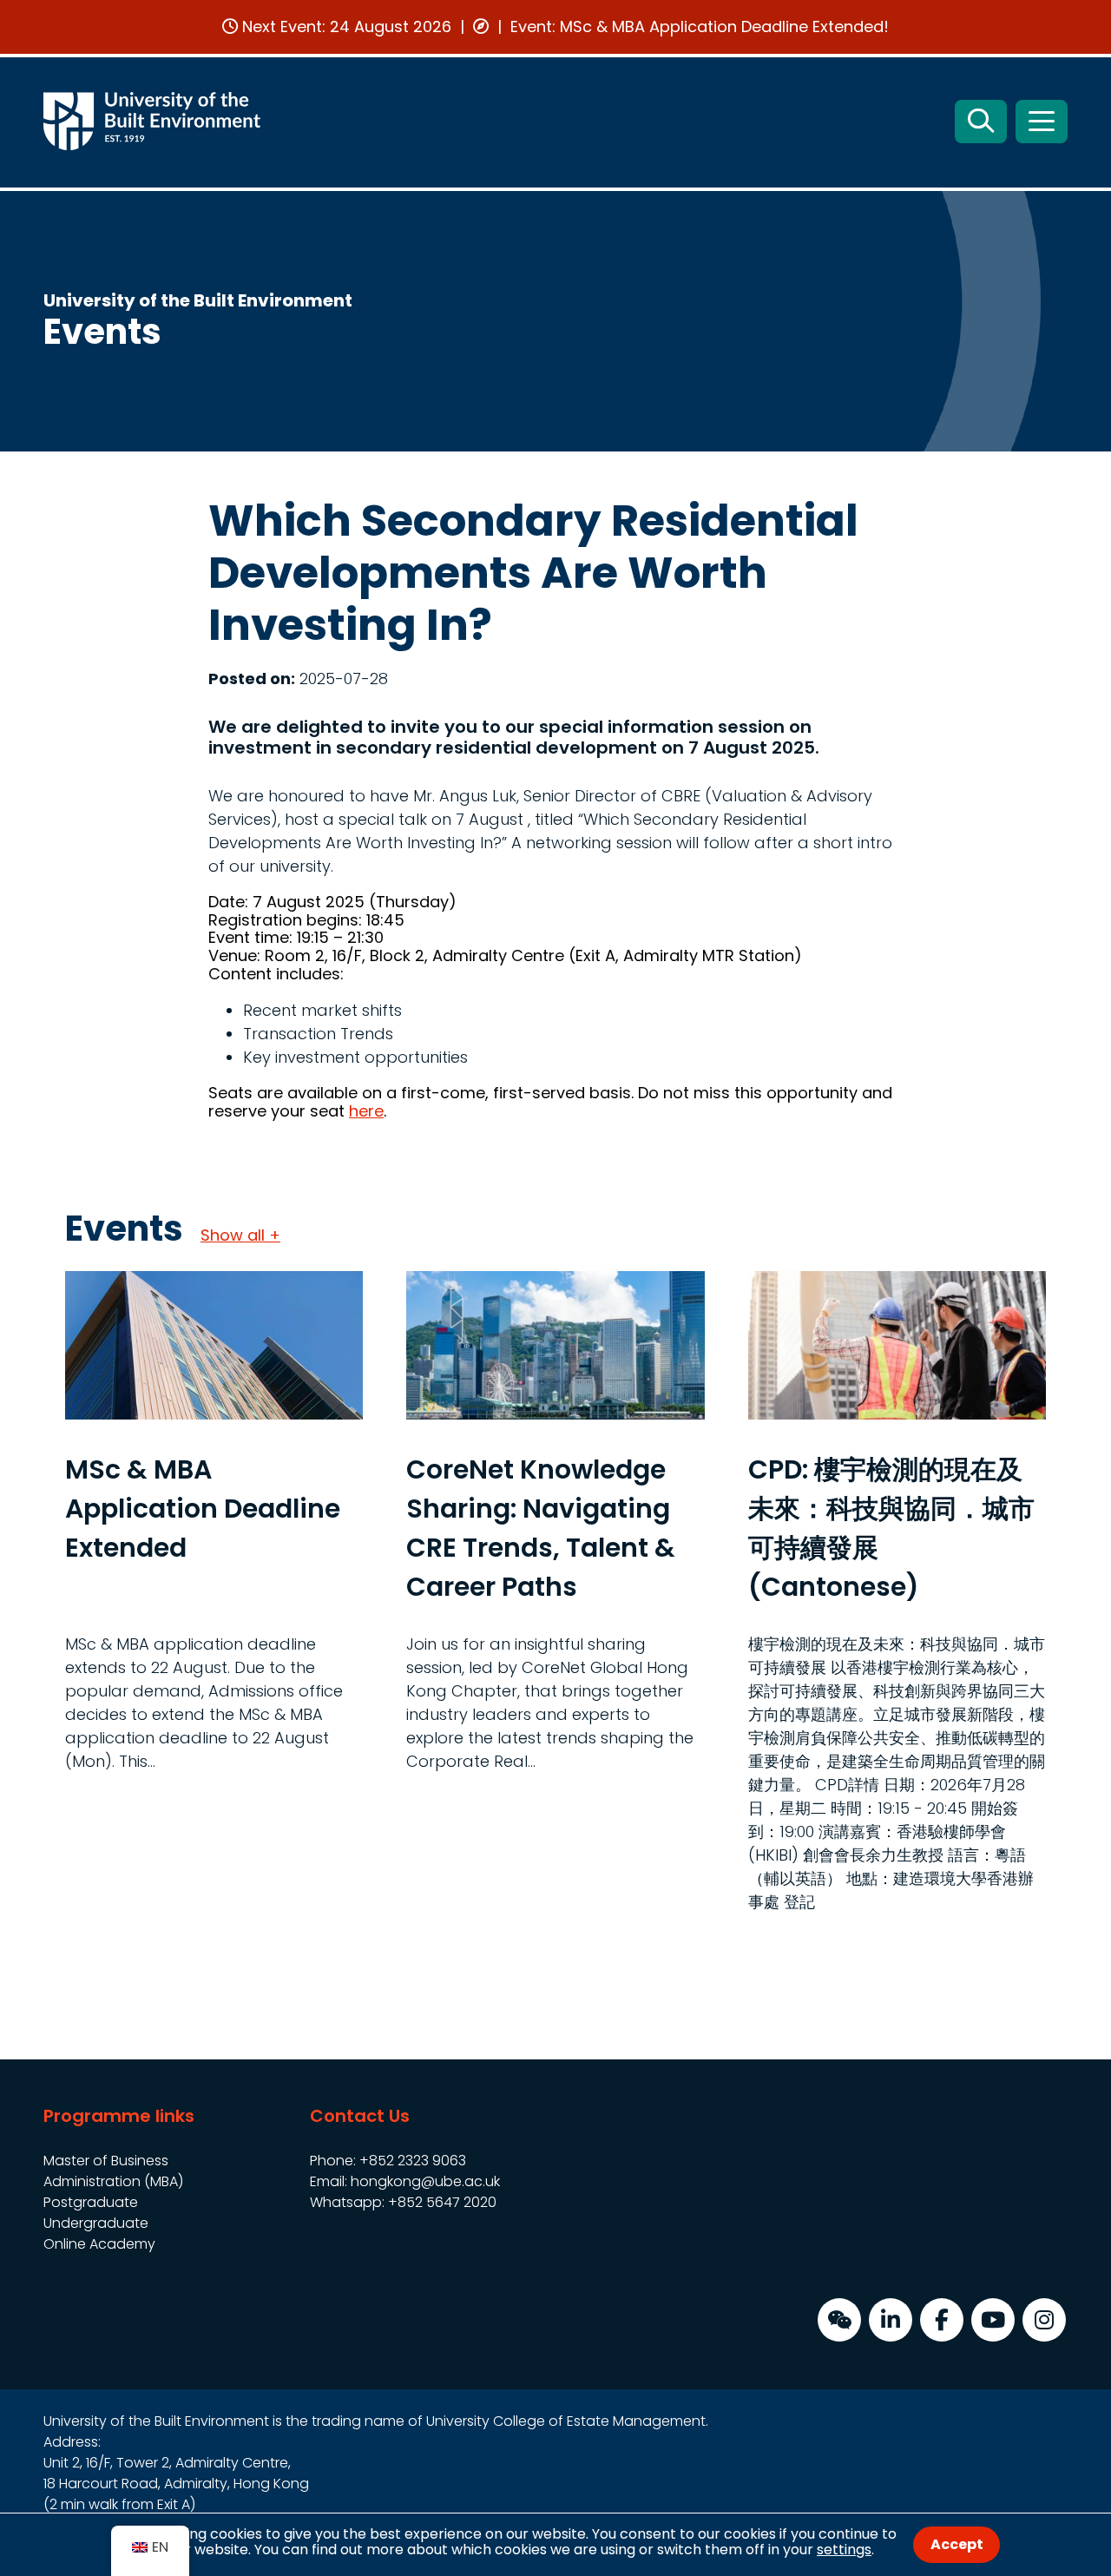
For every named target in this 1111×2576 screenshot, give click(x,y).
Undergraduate (96, 2223)
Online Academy (99, 2244)
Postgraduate (91, 2202)
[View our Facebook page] (942, 2320)
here (366, 1111)
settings (844, 2550)
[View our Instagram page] (1044, 2320)
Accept (957, 2544)
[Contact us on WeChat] (839, 2320)
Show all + (240, 1235)
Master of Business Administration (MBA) (113, 2171)
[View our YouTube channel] (993, 2320)
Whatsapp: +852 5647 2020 (403, 2202)
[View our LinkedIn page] (891, 2320)
